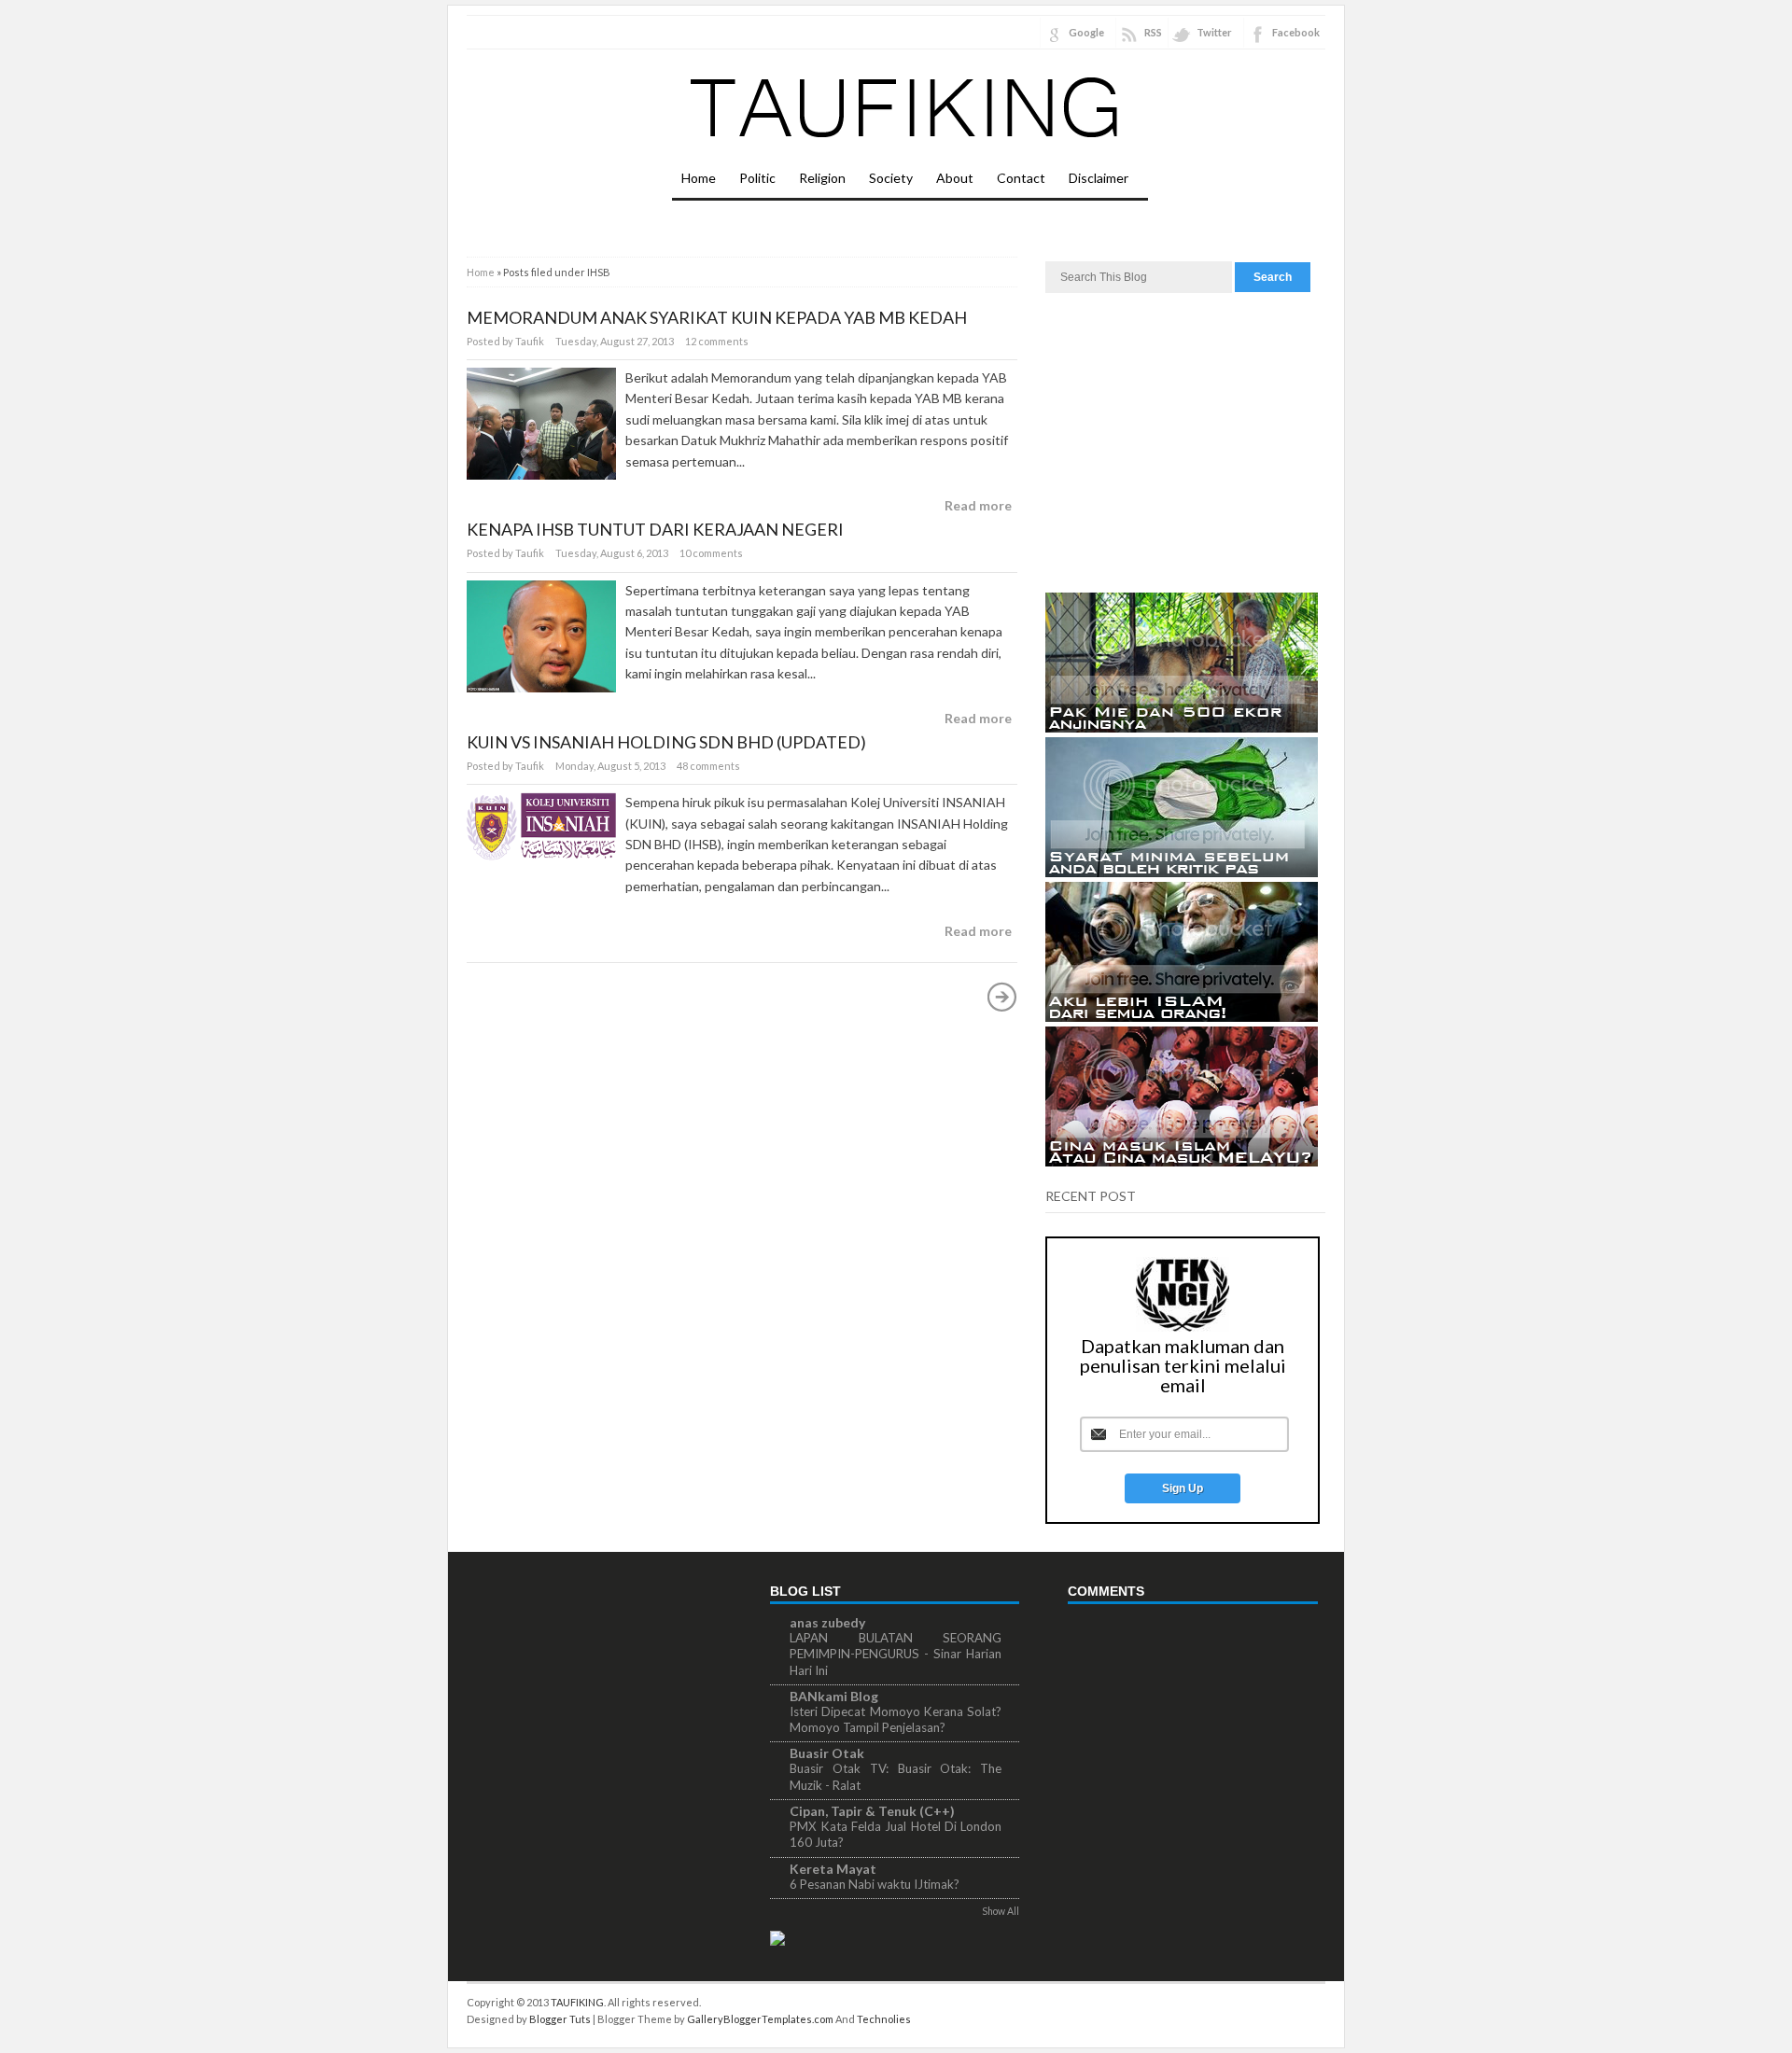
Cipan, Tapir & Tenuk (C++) (872, 1811)
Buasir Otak (827, 1753)
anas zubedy (827, 1622)
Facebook (1296, 32)
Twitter (1214, 32)
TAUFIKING (577, 2002)
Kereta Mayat (833, 1869)
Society (891, 178)
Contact (1021, 178)
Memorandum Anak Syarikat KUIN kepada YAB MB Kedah (717, 317)
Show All (1001, 1911)
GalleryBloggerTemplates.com (760, 2019)
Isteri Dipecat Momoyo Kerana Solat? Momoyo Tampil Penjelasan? (896, 1719)
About (955, 178)
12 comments (717, 341)
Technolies (884, 2019)
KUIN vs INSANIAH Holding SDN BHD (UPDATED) (666, 742)
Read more (978, 505)
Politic (757, 178)
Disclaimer (1099, 178)
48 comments (708, 766)
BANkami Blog (834, 1696)
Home (699, 178)
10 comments (711, 553)
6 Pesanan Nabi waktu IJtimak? (875, 1884)
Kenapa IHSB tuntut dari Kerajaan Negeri (655, 529)
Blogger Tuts (560, 2019)
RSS (1153, 32)
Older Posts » (1002, 997)
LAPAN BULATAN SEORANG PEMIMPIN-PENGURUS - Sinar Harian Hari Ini (896, 1654)
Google (1086, 32)
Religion (822, 178)
